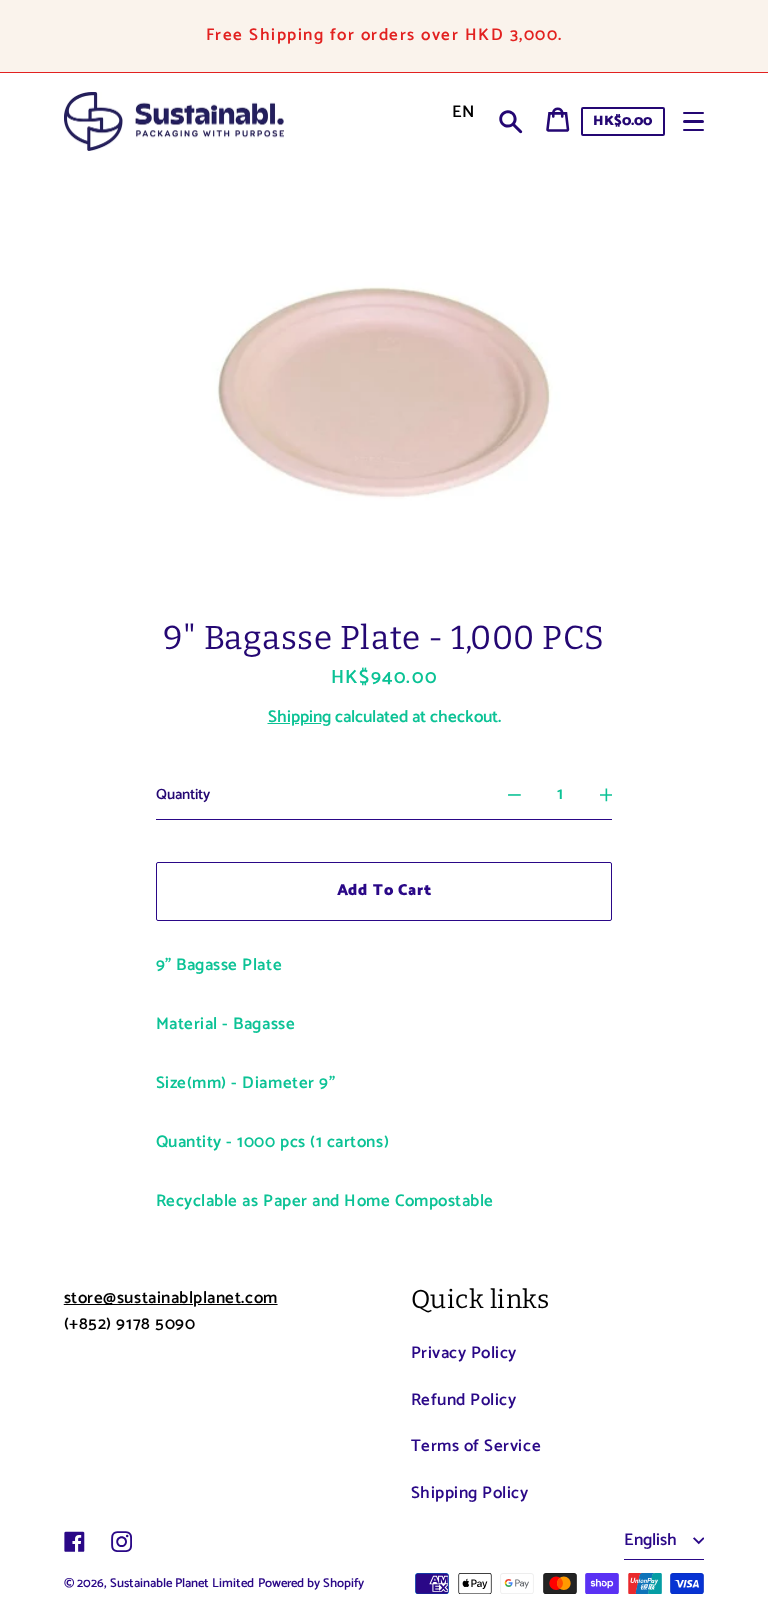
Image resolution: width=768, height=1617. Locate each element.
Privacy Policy (464, 1353)
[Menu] (693, 121)
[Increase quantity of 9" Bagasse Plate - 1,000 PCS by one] (606, 795)
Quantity (183, 795)
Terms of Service (476, 1446)
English (652, 1540)
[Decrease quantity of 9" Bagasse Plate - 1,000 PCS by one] (514, 795)
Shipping (299, 717)
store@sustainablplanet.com (171, 1298)
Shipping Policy (470, 1493)
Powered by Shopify (311, 1583)
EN (463, 112)
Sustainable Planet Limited (182, 1583)
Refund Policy (464, 1400)
